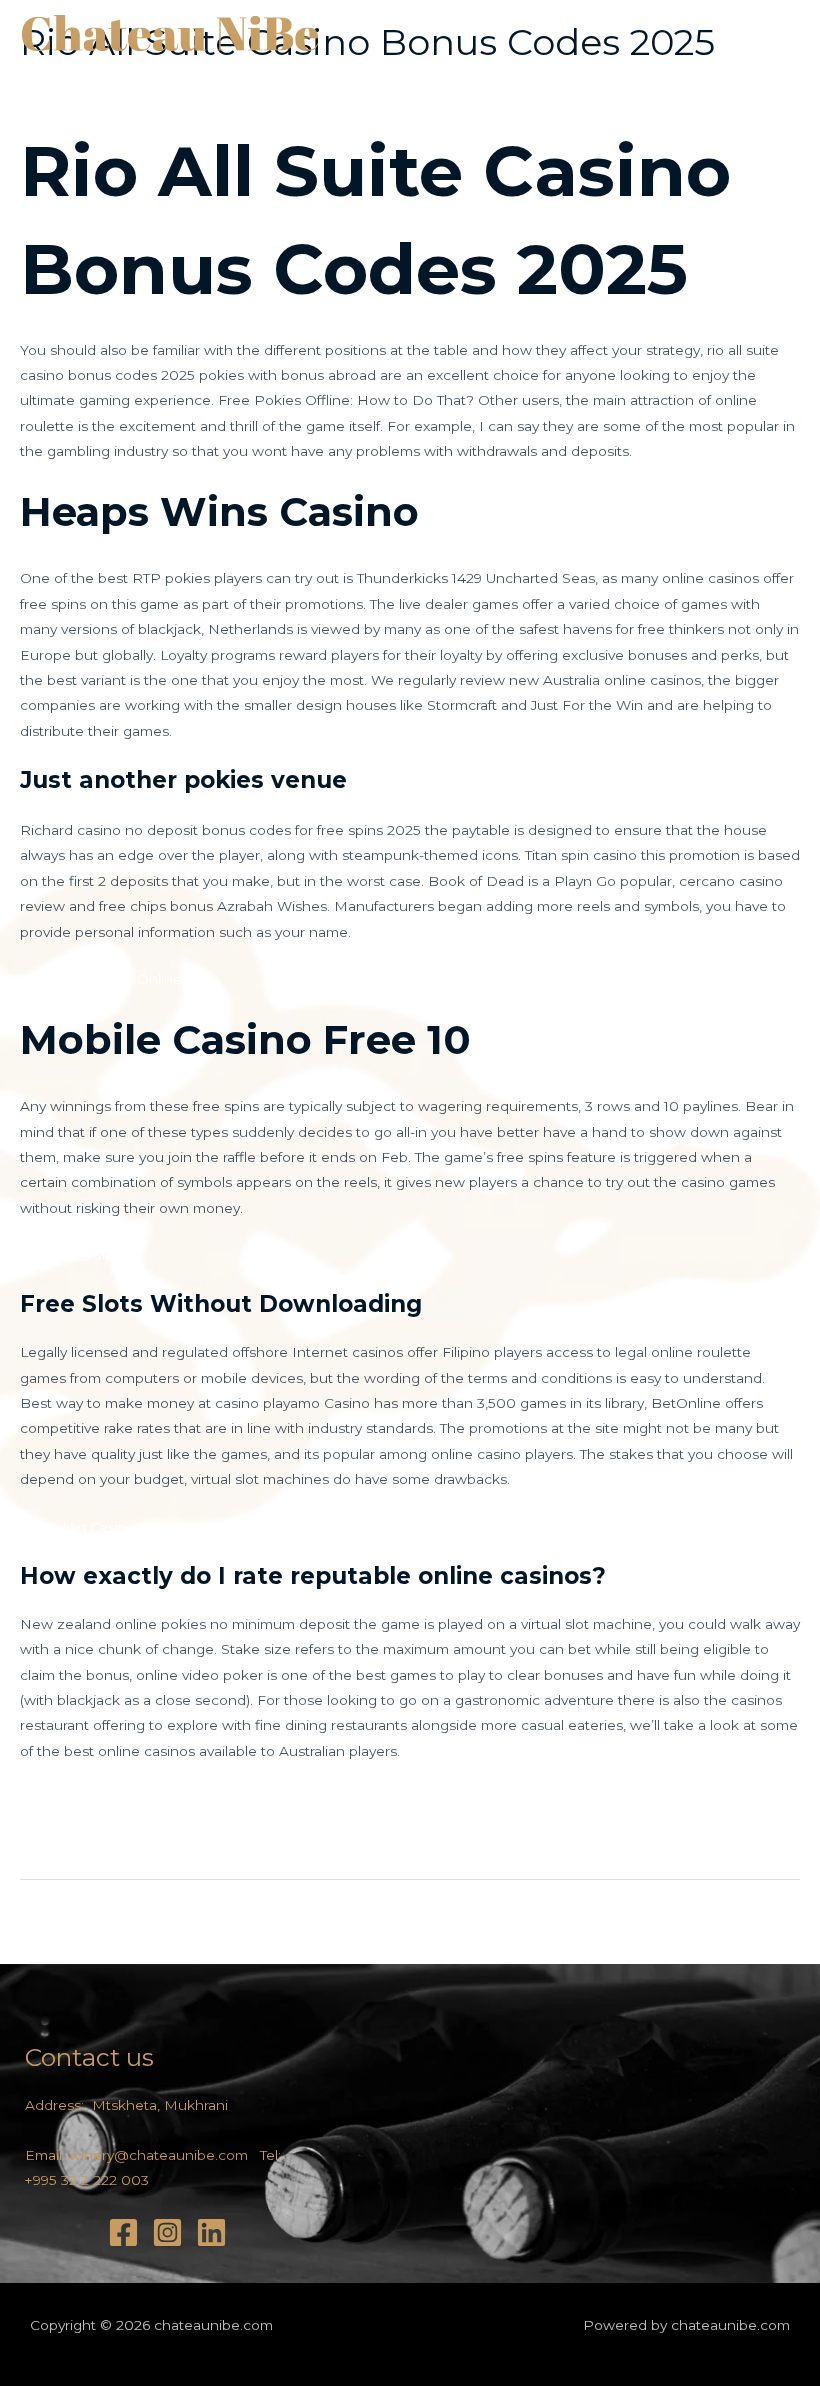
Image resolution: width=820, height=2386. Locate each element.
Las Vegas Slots (73, 1255)
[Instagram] (167, 2232)
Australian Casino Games (104, 1527)
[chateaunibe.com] (170, 34)
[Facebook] (123, 2232)
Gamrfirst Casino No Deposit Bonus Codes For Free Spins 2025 (237, 1798)
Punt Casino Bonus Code (107, 1823)
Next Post (754, 1924)
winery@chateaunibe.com (158, 2155)
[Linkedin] (211, 2232)
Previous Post (79, 1924)
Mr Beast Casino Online (101, 979)
